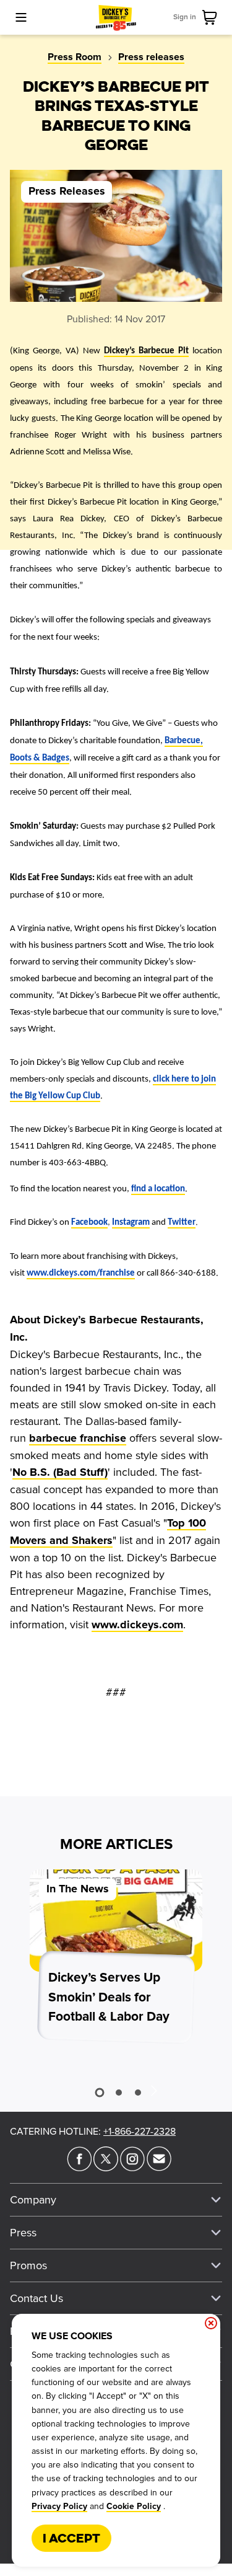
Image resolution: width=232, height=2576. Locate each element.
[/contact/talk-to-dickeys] (159, 2168)
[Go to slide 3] (138, 2093)
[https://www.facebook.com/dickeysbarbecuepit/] (79, 2168)
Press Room (75, 57)
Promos (28, 2265)
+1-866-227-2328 (140, 2132)
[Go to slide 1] (100, 2092)
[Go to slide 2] (119, 2093)
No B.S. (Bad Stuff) (60, 1473)
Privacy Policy (59, 2507)
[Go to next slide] (153, 2090)
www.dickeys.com (137, 1625)
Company (33, 2200)
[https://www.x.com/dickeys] (106, 2168)
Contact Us (37, 2298)
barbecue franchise (78, 1439)
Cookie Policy (134, 2507)
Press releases (151, 57)
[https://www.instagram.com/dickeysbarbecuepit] (132, 2168)
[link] (212, 17)
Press (23, 2233)
